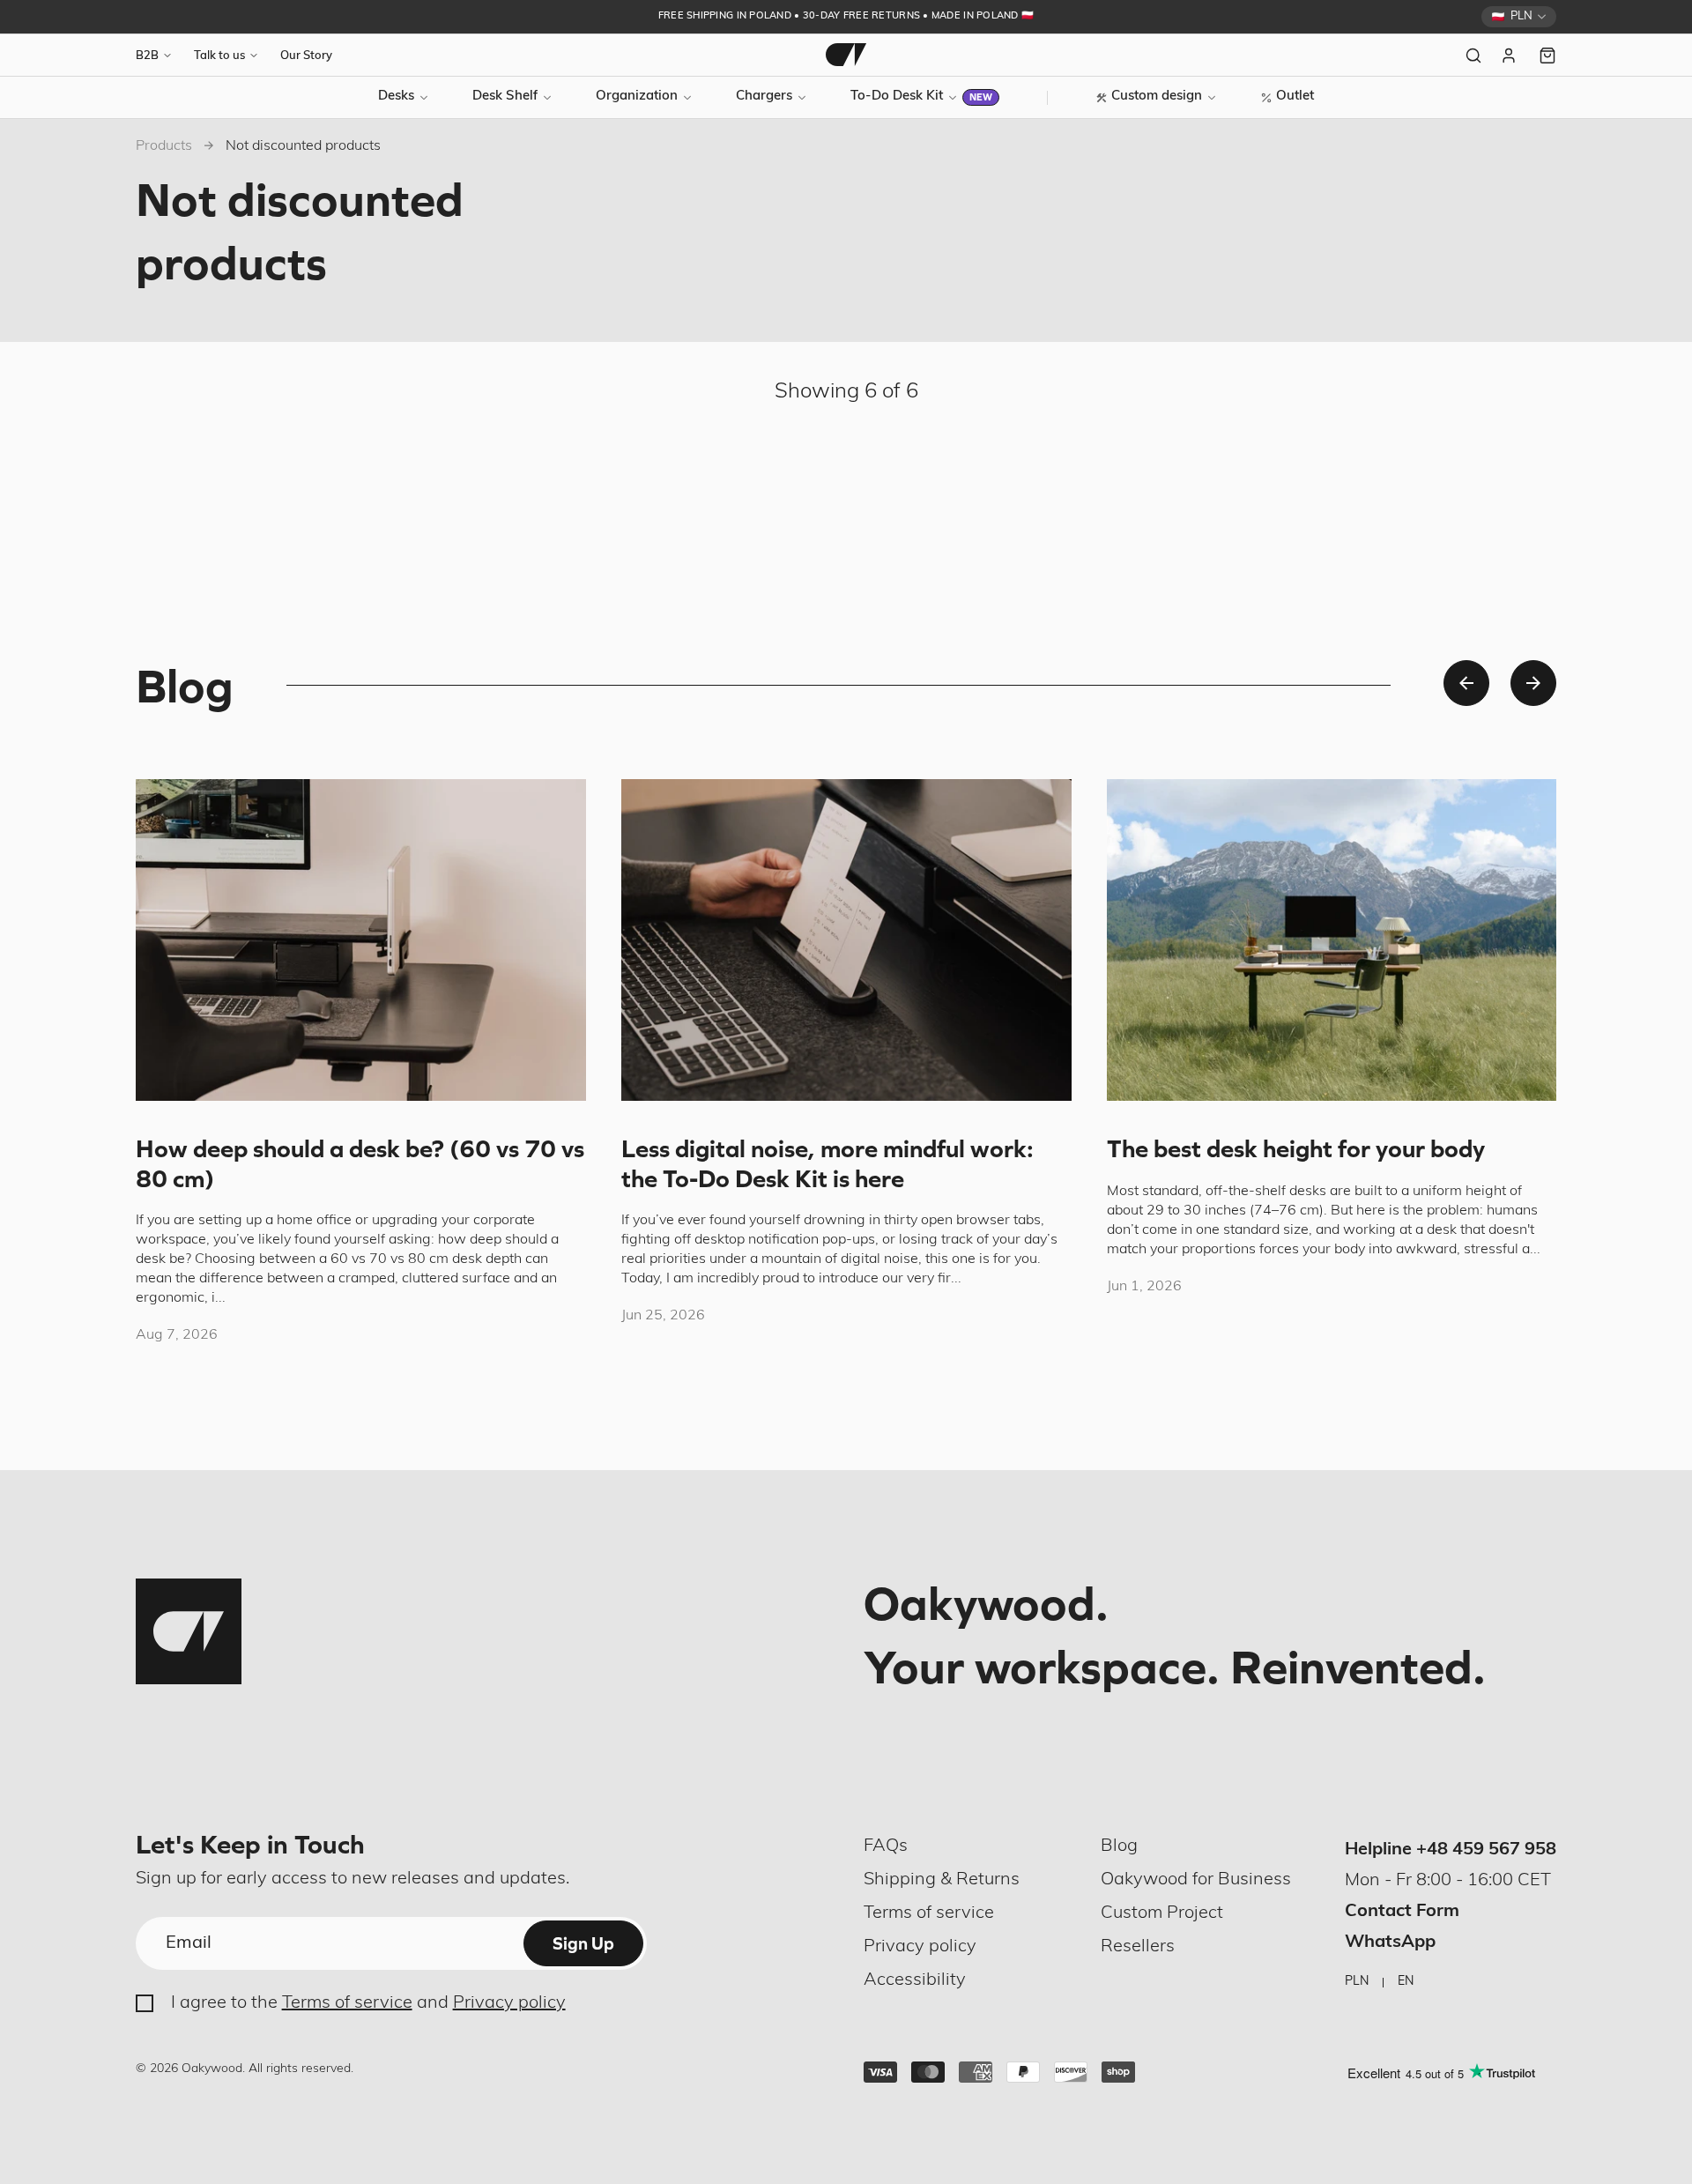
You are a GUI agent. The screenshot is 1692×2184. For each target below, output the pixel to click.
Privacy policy (509, 2003)
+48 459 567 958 (1486, 1850)
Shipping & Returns (942, 1880)
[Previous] (1466, 683)
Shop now (980, 17)
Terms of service (347, 2003)
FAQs (886, 1846)
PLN (1357, 1982)
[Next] (1533, 683)
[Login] (1510, 56)
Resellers (1138, 1947)
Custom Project (1162, 1913)
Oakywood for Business (1196, 1880)
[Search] (1473, 56)
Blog (1119, 1846)
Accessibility (915, 1980)
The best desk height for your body (1296, 1148)
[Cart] (1547, 56)
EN (1406, 1982)
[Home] (846, 55)
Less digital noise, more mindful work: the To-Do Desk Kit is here (827, 1163)
